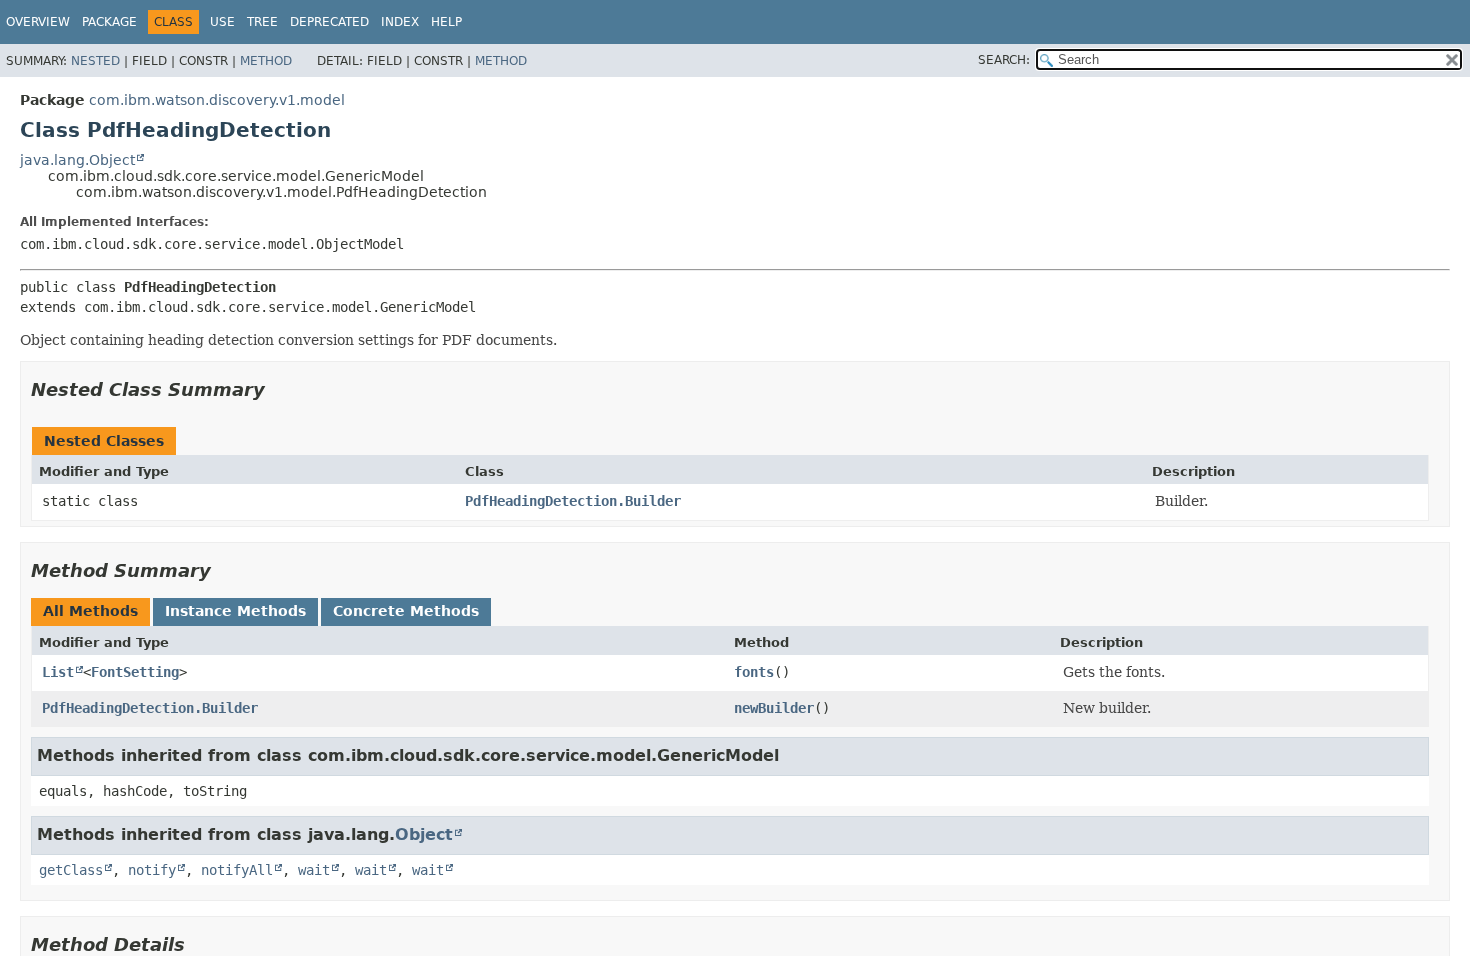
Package (109, 22)
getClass (71, 870)
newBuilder (774, 708)
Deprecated (329, 22)
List (58, 672)
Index (400, 22)
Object (424, 834)
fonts (754, 672)
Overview (38, 22)
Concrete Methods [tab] (406, 611)
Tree (262, 22)
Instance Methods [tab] (235, 611)
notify (152, 870)
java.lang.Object (77, 160)
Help (446, 22)
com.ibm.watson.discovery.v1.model (217, 100)
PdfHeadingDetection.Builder (573, 501)
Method (266, 61)
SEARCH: (1004, 60)
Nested (95, 61)
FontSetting (135, 672)
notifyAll (237, 870)
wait (314, 870)
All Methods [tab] (90, 611)
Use (222, 22)
